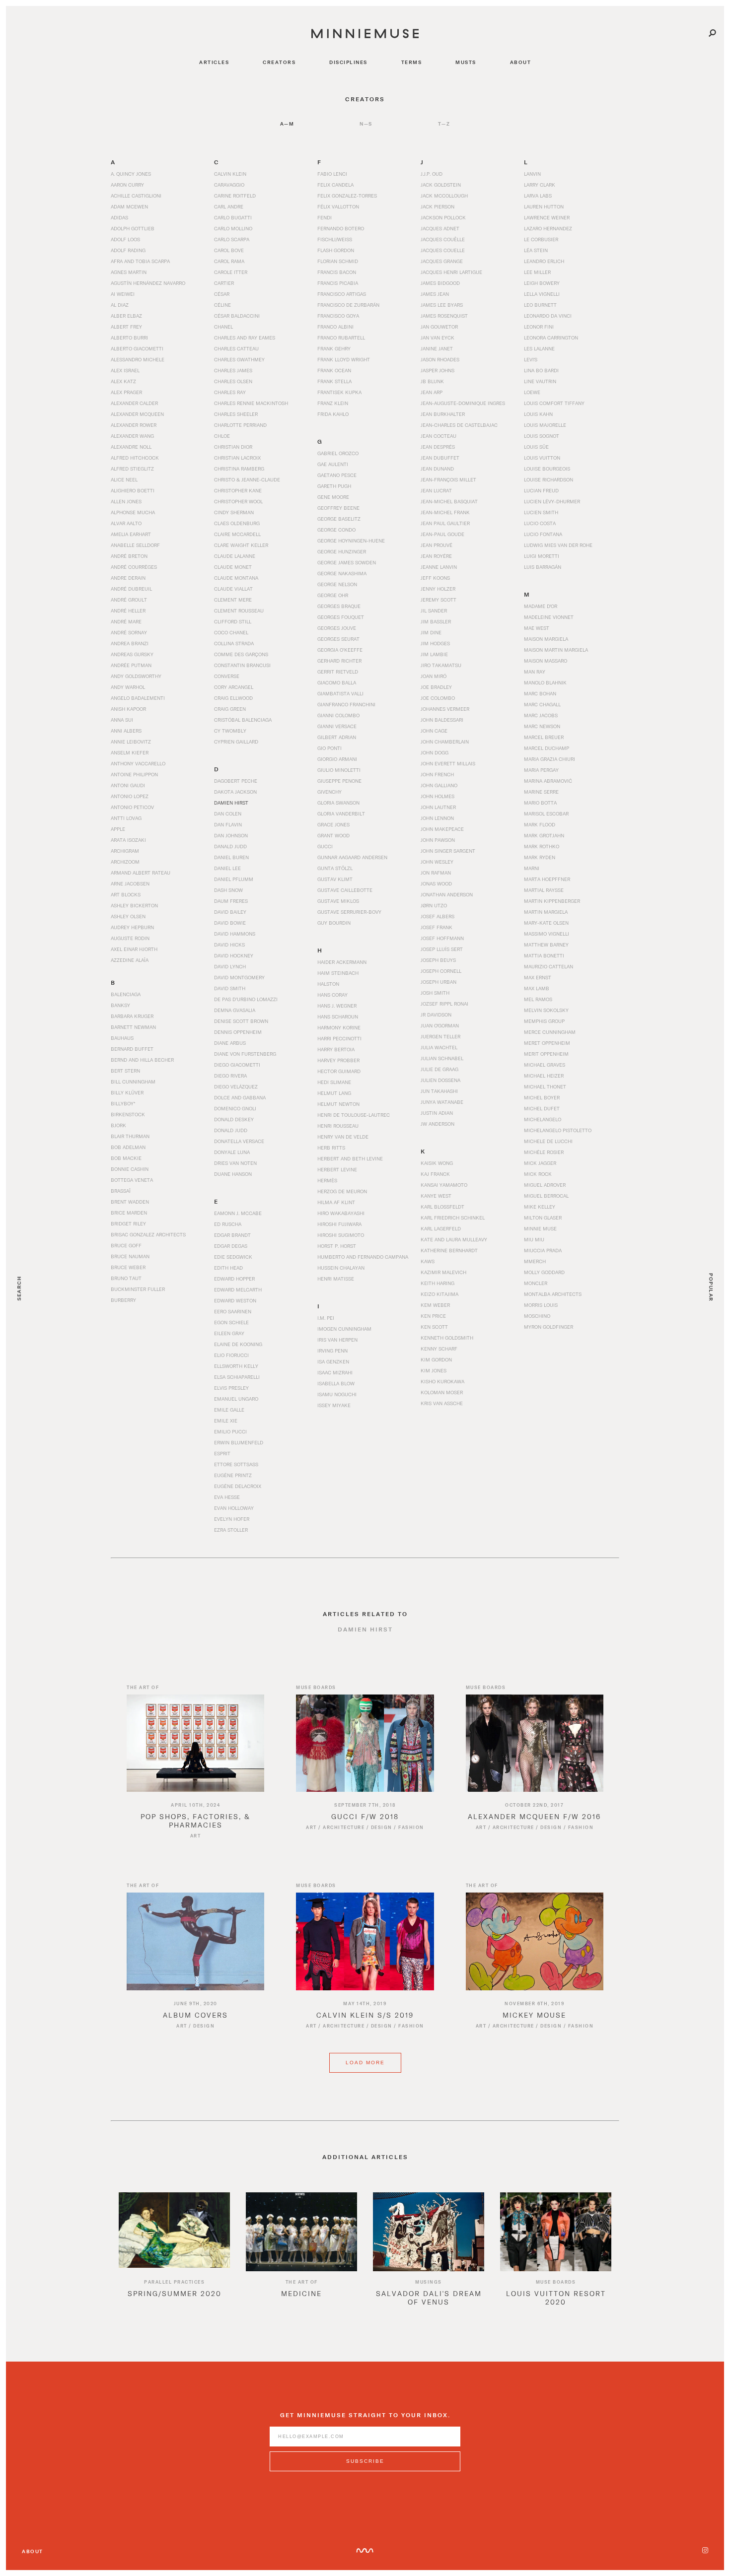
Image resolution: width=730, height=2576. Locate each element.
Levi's (531, 359)
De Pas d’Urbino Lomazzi (246, 999)
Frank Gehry (334, 348)
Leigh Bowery (542, 283)
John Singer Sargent (448, 851)
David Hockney (234, 955)
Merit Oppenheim (546, 1054)
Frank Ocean (334, 370)
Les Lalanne (539, 348)
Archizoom (125, 862)
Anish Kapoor (128, 709)
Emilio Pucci (230, 1431)
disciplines (348, 62)
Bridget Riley (128, 1223)
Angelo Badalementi (138, 698)
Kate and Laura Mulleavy (454, 1239)
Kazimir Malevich (443, 1272)
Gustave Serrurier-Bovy (349, 912)
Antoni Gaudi (128, 785)
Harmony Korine (339, 1027)
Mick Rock (538, 1174)
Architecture (344, 1827)
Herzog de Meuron (342, 1191)
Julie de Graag (439, 1069)
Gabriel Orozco (338, 453)
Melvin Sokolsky (546, 1010)
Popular (711, 1288)
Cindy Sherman (234, 512)
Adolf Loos (125, 239)
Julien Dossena (440, 1080)
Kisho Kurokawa (442, 1381)
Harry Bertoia (336, 1049)
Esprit (222, 1453)
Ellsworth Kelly (236, 1366)
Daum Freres (231, 901)
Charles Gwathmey (239, 359)
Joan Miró (434, 676)
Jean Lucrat (436, 490)
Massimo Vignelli (547, 934)
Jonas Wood (436, 883)
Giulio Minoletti (339, 770)
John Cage (434, 731)
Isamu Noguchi (337, 1394)
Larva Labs (538, 196)
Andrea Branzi (130, 643)
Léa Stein (536, 250)
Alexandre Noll (131, 447)
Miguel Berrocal (546, 1196)
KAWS (428, 1261)
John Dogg (435, 752)
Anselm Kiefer (130, 752)
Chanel (223, 327)
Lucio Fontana (543, 534)
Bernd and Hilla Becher (142, 1060)
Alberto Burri (129, 338)
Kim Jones (434, 1370)
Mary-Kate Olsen (546, 923)
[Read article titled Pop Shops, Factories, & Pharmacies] (195, 1743)
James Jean (435, 294)
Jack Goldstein (441, 185)
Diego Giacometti (237, 1065)
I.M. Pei (326, 1318)
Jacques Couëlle (443, 239)
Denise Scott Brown (241, 1021)
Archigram (125, 851)
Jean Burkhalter (443, 414)
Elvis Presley (231, 1388)
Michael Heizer (544, 1076)
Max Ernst (538, 977)
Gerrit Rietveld (338, 672)
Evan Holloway (234, 1508)
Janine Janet (437, 348)
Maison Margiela (546, 639)
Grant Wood (333, 835)
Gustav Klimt (335, 879)
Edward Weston (235, 1300)
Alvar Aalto (126, 523)
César (222, 294)
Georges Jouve (337, 628)
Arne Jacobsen (130, 883)
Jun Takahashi (439, 1091)
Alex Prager (126, 392)
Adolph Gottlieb (133, 228)
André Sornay (129, 632)
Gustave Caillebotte (345, 890)
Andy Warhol (128, 687)
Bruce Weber (128, 1267)
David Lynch (230, 966)
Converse (227, 676)
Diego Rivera (230, 1076)
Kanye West (436, 1196)
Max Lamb (537, 988)
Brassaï (121, 1191)
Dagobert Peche (236, 781)
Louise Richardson (548, 479)
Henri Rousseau (338, 1126)
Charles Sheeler (236, 414)
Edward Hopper (234, 1279)
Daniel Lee (227, 868)
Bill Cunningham (133, 1082)
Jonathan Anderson (447, 894)
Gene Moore (333, 497)
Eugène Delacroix (238, 1486)
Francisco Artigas (342, 294)
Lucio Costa (540, 523)
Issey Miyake (334, 1405)
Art (196, 1836)
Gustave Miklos (338, 901)
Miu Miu (534, 1239)
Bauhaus (122, 1038)
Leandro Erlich (544, 261)
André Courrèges (134, 567)
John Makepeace (442, 829)
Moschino (537, 1316)
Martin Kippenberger (552, 901)
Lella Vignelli (542, 294)
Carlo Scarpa (232, 239)
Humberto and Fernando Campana (363, 1257)
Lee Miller (537, 272)
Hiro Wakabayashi (341, 1213)
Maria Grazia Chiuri (549, 759)
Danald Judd (230, 846)
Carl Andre (229, 206)
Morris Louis (541, 1305)
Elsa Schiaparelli (237, 1377)
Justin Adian (437, 1113)
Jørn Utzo (434, 905)
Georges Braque (339, 606)
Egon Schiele (231, 1322)
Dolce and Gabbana (240, 1097)
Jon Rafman (436, 873)
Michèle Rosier (544, 1152)
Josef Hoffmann (442, 938)
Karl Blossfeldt (442, 1207)
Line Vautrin (540, 381)
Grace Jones (333, 824)
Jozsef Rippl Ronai (444, 1004)
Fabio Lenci (332, 174)
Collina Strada (234, 643)
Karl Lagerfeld (441, 1228)
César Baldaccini (237, 316)
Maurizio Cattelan (548, 966)
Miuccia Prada (543, 1250)
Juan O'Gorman (440, 1025)
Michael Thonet (545, 1086)
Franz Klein (333, 403)
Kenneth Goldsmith (447, 1338)
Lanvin (532, 174)
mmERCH (535, 1261)
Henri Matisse (336, 1279)
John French (437, 774)
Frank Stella (334, 381)
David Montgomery (239, 977)
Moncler (536, 1283)
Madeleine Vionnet (549, 617)
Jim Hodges (435, 643)
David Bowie (230, 923)
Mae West (537, 628)
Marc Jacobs (541, 715)
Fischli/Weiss (335, 239)
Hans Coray (332, 995)
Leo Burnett (540, 305)
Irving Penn (332, 1351)
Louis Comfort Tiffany (554, 403)
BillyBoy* (123, 1103)
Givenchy (329, 792)
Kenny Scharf (439, 1349)
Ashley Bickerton (134, 905)
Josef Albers (438, 916)
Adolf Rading (128, 250)
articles (214, 62)
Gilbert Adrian (337, 737)
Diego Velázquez (236, 1086)
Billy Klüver (127, 1092)
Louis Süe (536, 447)
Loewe (532, 392)
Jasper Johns (438, 370)
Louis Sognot (542, 436)
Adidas (119, 217)
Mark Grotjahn (544, 835)
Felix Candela (335, 185)
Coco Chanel (231, 632)
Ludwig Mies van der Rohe (558, 545)
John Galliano (439, 785)
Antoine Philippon (134, 774)
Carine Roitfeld (235, 196)
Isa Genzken (333, 1361)
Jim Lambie (434, 654)
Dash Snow (228, 890)
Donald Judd (231, 1130)
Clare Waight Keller (241, 545)
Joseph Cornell (441, 971)
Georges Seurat (338, 639)
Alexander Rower (134, 425)
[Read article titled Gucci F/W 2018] (365, 1743)
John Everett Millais (448, 763)
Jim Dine (431, 632)
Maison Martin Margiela (556, 650)
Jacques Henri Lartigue (451, 272)
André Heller (128, 610)
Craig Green (230, 709)
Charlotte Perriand (240, 425)
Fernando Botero (341, 228)
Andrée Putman (131, 665)
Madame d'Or (541, 606)
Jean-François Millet (448, 479)
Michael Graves (545, 1065)
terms (412, 62)
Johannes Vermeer (445, 709)
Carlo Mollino (233, 228)
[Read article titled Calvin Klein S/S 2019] (365, 1941)
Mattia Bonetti (544, 955)
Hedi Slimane (334, 1082)
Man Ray (535, 672)
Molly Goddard (544, 1272)
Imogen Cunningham (344, 1329)
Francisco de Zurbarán (348, 305)
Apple (118, 829)
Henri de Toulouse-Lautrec (354, 1115)
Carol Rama (229, 261)
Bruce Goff (126, 1245)
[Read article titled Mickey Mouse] (535, 1941)
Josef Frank (437, 927)
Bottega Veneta (132, 1180)
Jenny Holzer (438, 589)
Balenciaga (126, 994)
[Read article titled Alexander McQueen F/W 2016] (535, 1743)
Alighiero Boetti (133, 490)
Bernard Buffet (132, 1049)
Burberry (123, 1300)
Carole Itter (231, 272)
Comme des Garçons (241, 654)
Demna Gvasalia (235, 1010)
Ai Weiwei (123, 294)
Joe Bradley (436, 687)
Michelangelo (543, 1119)
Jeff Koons (435, 578)
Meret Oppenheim (547, 1043)
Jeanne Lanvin (439, 567)
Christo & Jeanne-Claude (247, 479)
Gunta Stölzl (335, 868)
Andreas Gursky (132, 654)
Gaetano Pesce (337, 475)
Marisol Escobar (546, 813)
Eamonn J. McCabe (238, 1213)
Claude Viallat (233, 589)
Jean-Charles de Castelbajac (459, 425)
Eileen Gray (229, 1333)
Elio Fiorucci (231, 1355)
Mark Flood (540, 824)
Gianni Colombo (338, 715)
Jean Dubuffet (440, 458)
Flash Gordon (336, 250)
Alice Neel (124, 479)
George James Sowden (347, 562)
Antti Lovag (126, 818)
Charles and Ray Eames (245, 338)
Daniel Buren (231, 857)
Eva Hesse (227, 1497)
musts (466, 62)
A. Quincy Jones (131, 174)
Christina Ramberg (239, 469)
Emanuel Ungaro (236, 1399)
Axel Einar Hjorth (134, 949)
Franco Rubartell (341, 338)
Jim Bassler (436, 621)
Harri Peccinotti (339, 1038)
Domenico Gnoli (235, 1108)
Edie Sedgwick (233, 1257)
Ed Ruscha (228, 1224)
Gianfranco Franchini (346, 704)
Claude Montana (236, 578)
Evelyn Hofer (232, 1519)
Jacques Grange (442, 261)
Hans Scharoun (338, 1017)
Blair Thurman (130, 1136)
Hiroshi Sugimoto (341, 1235)
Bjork (118, 1125)
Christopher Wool (238, 501)
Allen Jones (126, 501)
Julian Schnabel (442, 1058)
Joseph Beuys (438, 960)
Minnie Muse (540, 1228)
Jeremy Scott (438, 600)
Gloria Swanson (338, 803)
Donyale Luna (232, 1152)
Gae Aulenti (333, 464)
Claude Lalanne (235, 556)
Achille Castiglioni (136, 196)
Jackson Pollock (443, 217)
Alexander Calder (134, 403)
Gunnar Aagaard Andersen (352, 857)
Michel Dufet (542, 1108)
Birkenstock (128, 1114)
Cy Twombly (230, 731)
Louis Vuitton (542, 458)
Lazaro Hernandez (548, 228)
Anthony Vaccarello (138, 763)
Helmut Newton (338, 1104)
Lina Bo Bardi (541, 370)
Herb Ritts (331, 1148)
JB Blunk (432, 381)
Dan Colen (228, 813)
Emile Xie (226, 1421)
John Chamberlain (445, 742)
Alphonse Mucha (133, 512)
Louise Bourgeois (547, 469)
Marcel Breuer (544, 737)
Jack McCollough (444, 196)
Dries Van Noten (235, 1163)
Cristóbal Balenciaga (243, 720)
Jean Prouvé (437, 545)
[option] (174, 2253)
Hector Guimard (339, 1071)
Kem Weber (435, 1305)
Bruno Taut (126, 1278)
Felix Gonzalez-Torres (347, 196)
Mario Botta (540, 803)
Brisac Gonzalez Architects (148, 1234)
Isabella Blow (336, 1383)
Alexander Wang (132, 436)
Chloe (222, 436)
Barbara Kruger (132, 1016)
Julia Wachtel (439, 1047)
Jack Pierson (438, 206)
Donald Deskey (234, 1119)
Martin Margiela (546, 912)
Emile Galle (229, 1410)
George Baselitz (339, 519)
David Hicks (229, 945)
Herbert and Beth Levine (350, 1158)
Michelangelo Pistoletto (558, 1130)
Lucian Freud (541, 490)
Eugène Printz (233, 1475)
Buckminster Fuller (138, 1289)
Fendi (325, 217)
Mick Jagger (540, 1163)
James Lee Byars (442, 305)
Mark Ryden (540, 857)
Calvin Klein (230, 174)
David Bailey (230, 912)
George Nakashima (342, 573)
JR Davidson (436, 1015)
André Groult (129, 600)
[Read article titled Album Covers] (195, 1941)
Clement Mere (233, 600)
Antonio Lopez (130, 796)
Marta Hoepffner (547, 879)
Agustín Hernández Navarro (148, 283)
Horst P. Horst (337, 1246)
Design (382, 1827)
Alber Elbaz (126, 316)
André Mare (126, 621)
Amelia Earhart (131, 534)
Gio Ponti (329, 748)
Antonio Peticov (132, 807)
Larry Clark (540, 185)
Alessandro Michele (138, 359)
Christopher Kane (238, 490)
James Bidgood (440, 283)
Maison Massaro (546, 661)
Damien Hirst (231, 803)
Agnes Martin (129, 272)
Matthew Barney (546, 945)
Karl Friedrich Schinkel (453, 1218)
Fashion (411, 1827)
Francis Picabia (338, 283)
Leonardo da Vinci (548, 316)
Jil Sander (434, 610)
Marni (532, 868)
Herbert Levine (337, 1169)
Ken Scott (434, 1327)
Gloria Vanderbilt (341, 813)
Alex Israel (125, 370)
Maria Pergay (541, 770)
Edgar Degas (231, 1246)
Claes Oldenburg (237, 523)
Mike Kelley (540, 1207)
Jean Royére (436, 556)
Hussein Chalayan (341, 1268)
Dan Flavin (228, 824)
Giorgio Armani (337, 759)
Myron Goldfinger (548, 1327)
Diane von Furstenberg (245, 1054)
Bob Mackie (126, 1158)
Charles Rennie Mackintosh (251, 403)
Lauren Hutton (544, 206)
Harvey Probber (338, 1060)
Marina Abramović (548, 781)
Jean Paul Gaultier (445, 523)
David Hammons (235, 934)
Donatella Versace (239, 1141)
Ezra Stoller (231, 1530)
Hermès (327, 1180)
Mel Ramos (538, 999)
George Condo (336, 530)
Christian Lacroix (237, 458)
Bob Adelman (128, 1147)
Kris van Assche (442, 1403)
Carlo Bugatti (233, 217)
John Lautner (438, 807)
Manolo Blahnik (545, 682)
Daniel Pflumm (234, 879)
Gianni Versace (337, 726)
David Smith (230, 988)
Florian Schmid (338, 261)
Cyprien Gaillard (236, 742)
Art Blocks (126, 894)
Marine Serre (541, 792)
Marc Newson (542, 726)
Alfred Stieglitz (132, 469)
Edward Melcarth (238, 1289)
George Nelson (337, 584)
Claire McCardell (237, 534)
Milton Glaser (543, 1218)
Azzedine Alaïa (130, 960)
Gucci (325, 846)
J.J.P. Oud (432, 174)
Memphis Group (544, 1021)
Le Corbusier (541, 239)
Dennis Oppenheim (238, 1032)
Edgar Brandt (232, 1235)
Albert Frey (126, 327)
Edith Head (228, 1268)
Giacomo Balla (337, 682)
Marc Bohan (540, 693)
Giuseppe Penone (339, 781)
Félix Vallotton (338, 206)
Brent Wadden (130, 1202)
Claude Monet (233, 567)
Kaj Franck (435, 1174)
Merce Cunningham (550, 1032)
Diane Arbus (230, 1043)
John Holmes (438, 796)
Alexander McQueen (137, 414)
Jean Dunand (437, 469)
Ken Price (433, 1316)
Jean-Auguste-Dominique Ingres (463, 403)
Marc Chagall (542, 704)
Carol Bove (229, 250)
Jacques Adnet (440, 228)
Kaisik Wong (437, 1163)
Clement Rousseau (239, 610)
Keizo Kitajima (439, 1294)
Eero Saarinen (233, 1311)
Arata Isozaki (128, 840)
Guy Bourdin (334, 923)
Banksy (120, 1005)
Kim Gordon (436, 1359)
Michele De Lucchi (548, 1141)
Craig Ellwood (233, 698)
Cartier (224, 283)
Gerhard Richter (339, 661)
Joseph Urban (438, 982)
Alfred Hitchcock (135, 458)
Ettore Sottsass (236, 1464)
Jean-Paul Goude (442, 534)
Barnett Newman (133, 1027)
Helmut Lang (334, 1093)
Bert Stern (125, 1071)
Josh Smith (435, 993)
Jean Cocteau (438, 436)
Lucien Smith (541, 512)
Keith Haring (438, 1283)
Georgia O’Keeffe (340, 650)
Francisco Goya (338, 316)
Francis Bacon (337, 272)
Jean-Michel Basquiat (449, 501)
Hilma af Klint (336, 1202)
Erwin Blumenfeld (239, 1442)
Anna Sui (122, 720)
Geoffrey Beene (338, 508)
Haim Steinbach (338, 973)
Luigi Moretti (542, 556)
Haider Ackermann (342, 962)
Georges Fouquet (341, 617)
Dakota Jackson (235, 792)
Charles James (233, 370)
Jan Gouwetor (439, 327)
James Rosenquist (444, 316)
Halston (328, 984)
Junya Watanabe (442, 1102)
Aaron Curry (127, 185)
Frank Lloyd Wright (344, 359)
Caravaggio (229, 185)
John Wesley (437, 862)
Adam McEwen (129, 206)
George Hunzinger (342, 551)
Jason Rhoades (440, 359)
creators (279, 62)
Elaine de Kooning (238, 1344)
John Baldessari (442, 720)
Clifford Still (233, 621)
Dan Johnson (231, 835)
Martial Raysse (544, 890)
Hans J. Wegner (337, 1006)
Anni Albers (126, 731)
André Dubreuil (131, 589)
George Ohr (333, 595)
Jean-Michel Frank (445, 512)
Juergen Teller (440, 1036)
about (521, 62)
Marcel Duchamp (547, 748)
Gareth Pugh (334, 486)
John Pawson (438, 840)
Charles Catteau (236, 348)
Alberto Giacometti (137, 348)
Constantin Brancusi (242, 665)
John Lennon (437, 818)
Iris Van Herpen (337, 1340)
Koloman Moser (442, 1392)
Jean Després (438, 447)
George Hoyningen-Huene (351, 541)
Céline (222, 305)
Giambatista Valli (340, 693)
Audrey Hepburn (132, 927)
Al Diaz (120, 305)
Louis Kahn (538, 414)
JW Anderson (438, 1124)
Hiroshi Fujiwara (339, 1224)
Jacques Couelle (443, 250)
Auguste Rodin (130, 938)
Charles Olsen (233, 381)
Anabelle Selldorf (135, 545)
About (33, 2551)
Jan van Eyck (438, 338)
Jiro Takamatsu (441, 665)
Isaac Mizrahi (335, 1372)
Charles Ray (230, 392)
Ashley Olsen (128, 916)
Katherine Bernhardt (449, 1250)
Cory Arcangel (234, 687)
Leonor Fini (539, 327)
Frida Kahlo (333, 414)
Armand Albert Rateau (141, 873)
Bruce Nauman (130, 1256)
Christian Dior (233, 447)
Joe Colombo (438, 698)
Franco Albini (335, 327)
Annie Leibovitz (131, 742)
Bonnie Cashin (130, 1169)
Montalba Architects (553, 1294)
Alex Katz (123, 381)
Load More (365, 2063)
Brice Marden (129, 1213)
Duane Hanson (233, 1174)
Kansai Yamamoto (444, 1185)
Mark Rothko (542, 846)
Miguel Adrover (545, 1185)
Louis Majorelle (545, 425)
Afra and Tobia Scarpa (140, 261)
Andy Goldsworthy (136, 676)
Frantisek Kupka (339, 392)
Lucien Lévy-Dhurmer (552, 501)
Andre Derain (128, 578)
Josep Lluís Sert (442, 949)
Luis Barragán (543, 567)
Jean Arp (432, 392)
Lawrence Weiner (547, 217)
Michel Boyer (542, 1097)
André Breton (129, 556)
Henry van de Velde (343, 1137)
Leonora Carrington (551, 338)
